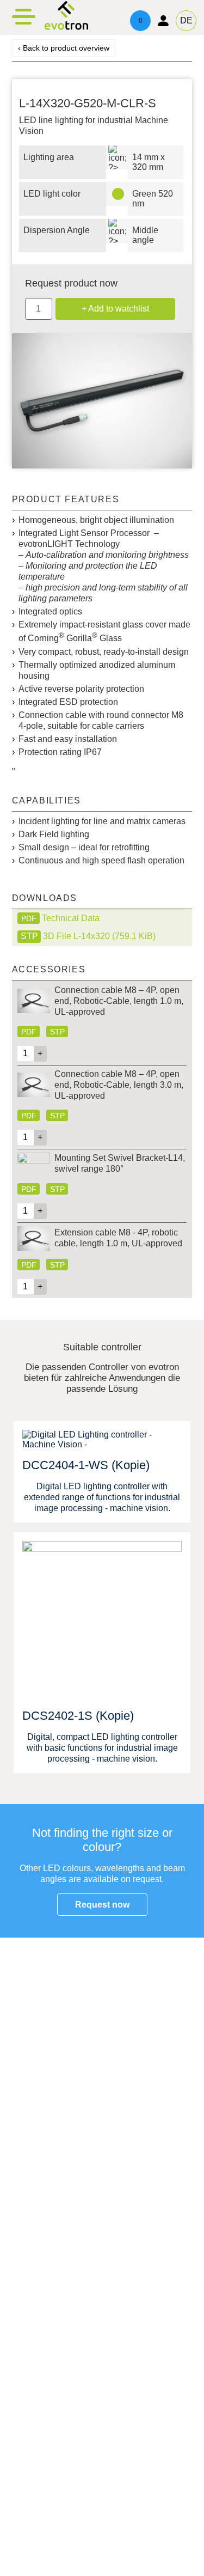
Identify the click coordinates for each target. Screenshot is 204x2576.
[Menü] (24, 16)
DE (186, 20)
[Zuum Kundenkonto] (163, 21)
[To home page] (66, 28)
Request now (102, 1905)
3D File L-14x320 (99, 936)
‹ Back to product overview (64, 48)
